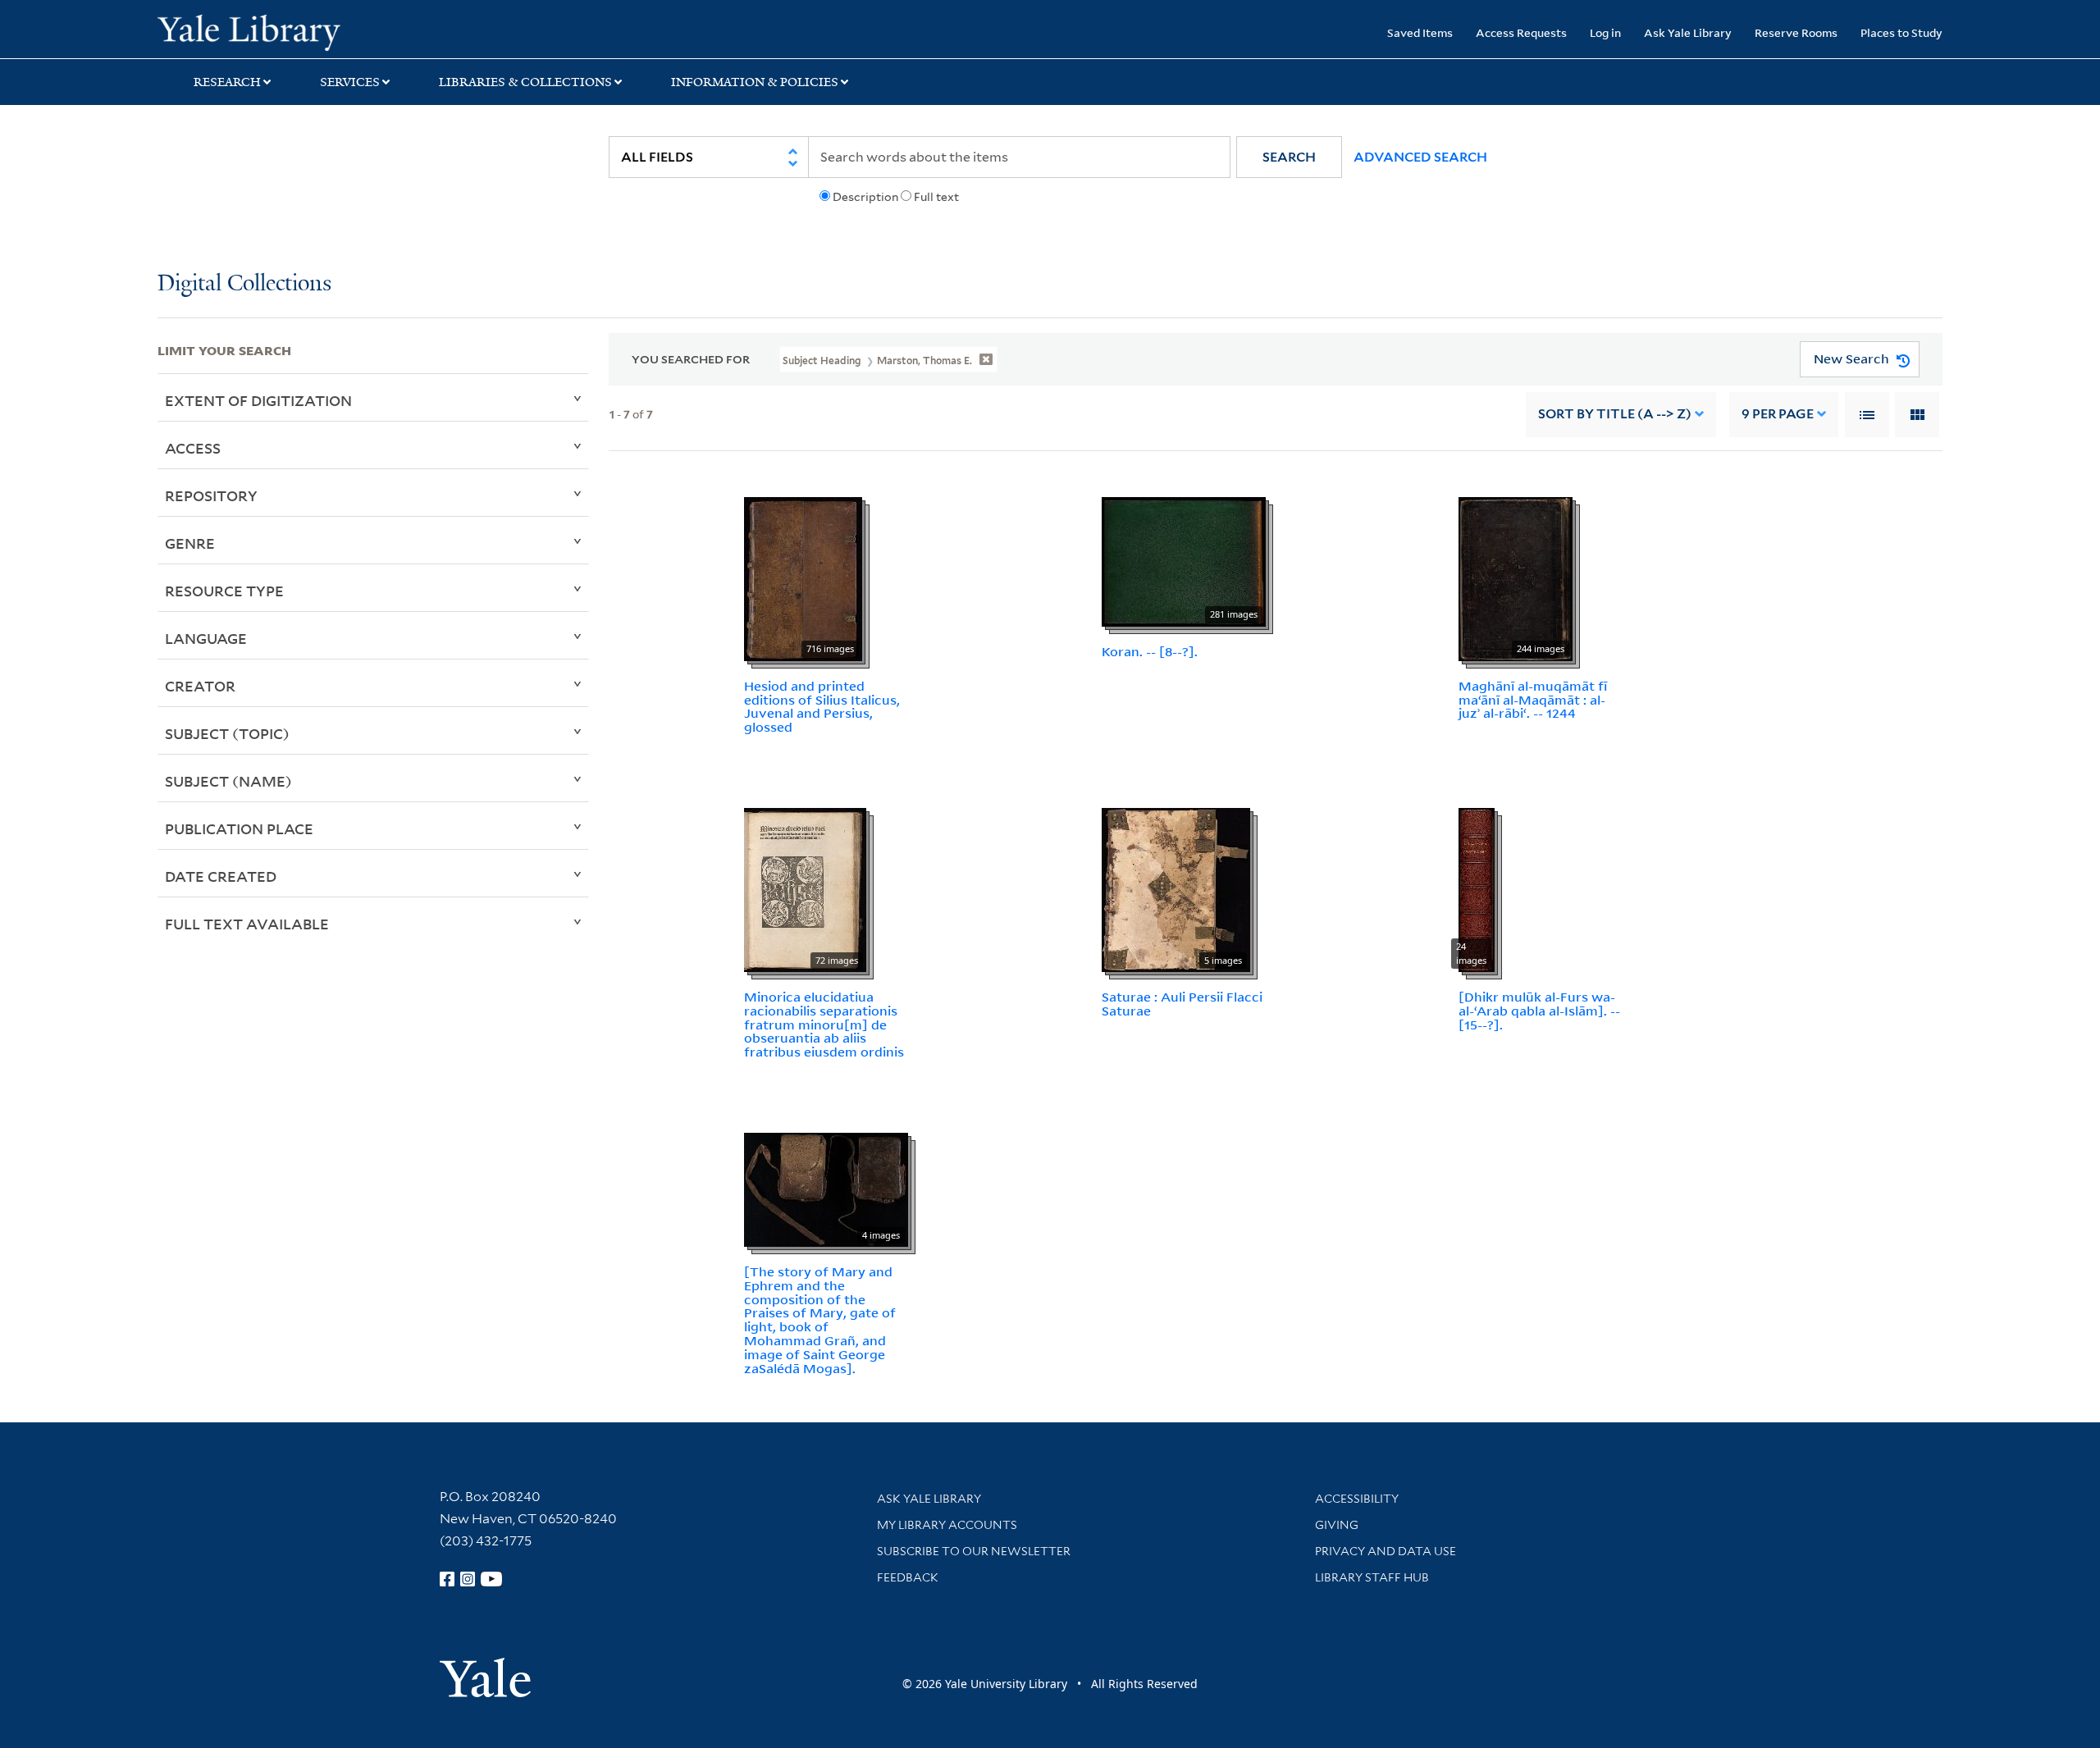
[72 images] (805, 888)
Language (206, 638)
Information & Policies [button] (755, 82)
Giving (1337, 1525)
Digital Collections (244, 284)
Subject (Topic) (227, 733)
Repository (211, 495)
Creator (200, 686)
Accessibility (1357, 1499)
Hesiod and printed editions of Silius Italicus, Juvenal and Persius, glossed (822, 706)
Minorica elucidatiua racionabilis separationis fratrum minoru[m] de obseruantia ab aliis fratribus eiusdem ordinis (824, 1024)
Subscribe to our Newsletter (974, 1551)
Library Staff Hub (1372, 1577)
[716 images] (803, 577)
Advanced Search (1420, 157)
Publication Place (239, 828)
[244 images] (1516, 577)
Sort (1615, 414)
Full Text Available (247, 924)
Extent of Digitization (258, 400)
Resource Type (224, 591)
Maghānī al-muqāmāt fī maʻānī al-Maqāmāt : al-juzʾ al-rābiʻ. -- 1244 (1533, 700)
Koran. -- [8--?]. (1150, 651)
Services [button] (350, 82)
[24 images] (1477, 888)
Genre (190, 543)
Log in (1605, 32)
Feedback (908, 1577)
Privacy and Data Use (1386, 1551)
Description (865, 197)
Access (193, 448)
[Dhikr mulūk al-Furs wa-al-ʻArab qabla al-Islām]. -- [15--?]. (1539, 1011)
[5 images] (1176, 888)
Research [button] (227, 82)
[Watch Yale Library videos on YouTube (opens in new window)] (491, 1579)
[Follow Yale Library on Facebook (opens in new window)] (447, 1579)
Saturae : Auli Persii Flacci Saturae (1182, 1004)
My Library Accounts (947, 1525)
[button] (1289, 157)
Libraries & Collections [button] (525, 82)
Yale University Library (291, 31)
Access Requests (1521, 32)
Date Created (221, 876)
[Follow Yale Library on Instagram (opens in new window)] (468, 1579)
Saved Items (1420, 32)
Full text (936, 197)
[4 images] (826, 1189)
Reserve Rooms (1796, 32)
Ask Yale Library (1688, 32)
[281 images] (1184, 560)
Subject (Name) (228, 781)
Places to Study (1901, 32)
